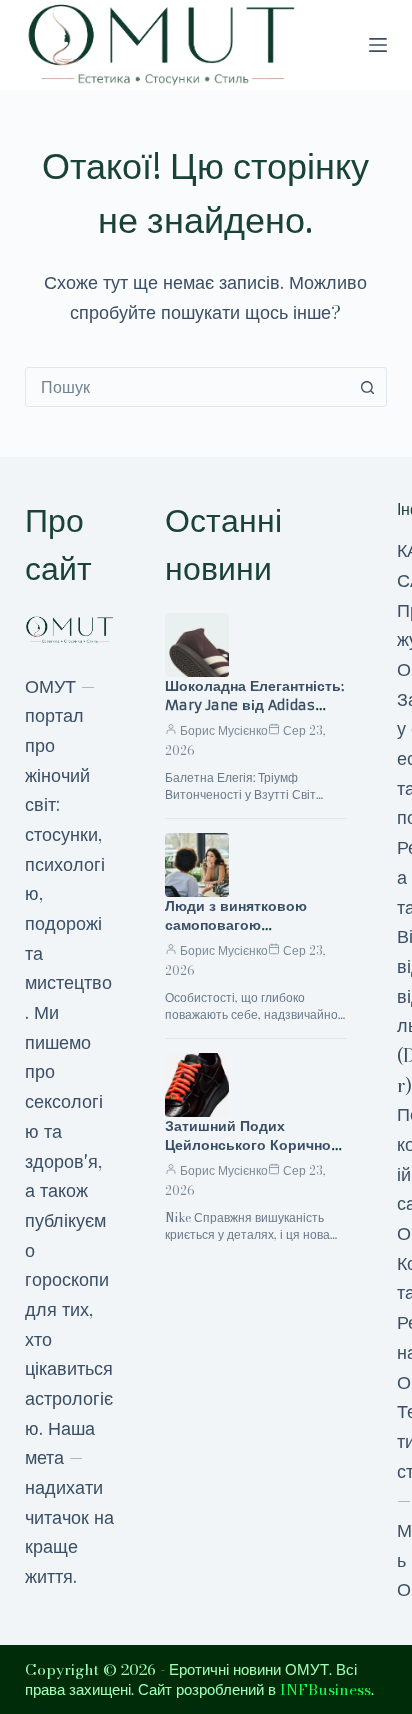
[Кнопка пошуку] (367, 387)
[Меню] (378, 45)
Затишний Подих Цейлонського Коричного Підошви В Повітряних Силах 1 (255, 1154)
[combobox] (187, 387)
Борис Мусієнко (224, 730)
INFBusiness (325, 1689)
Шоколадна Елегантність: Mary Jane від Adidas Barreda (254, 705)
